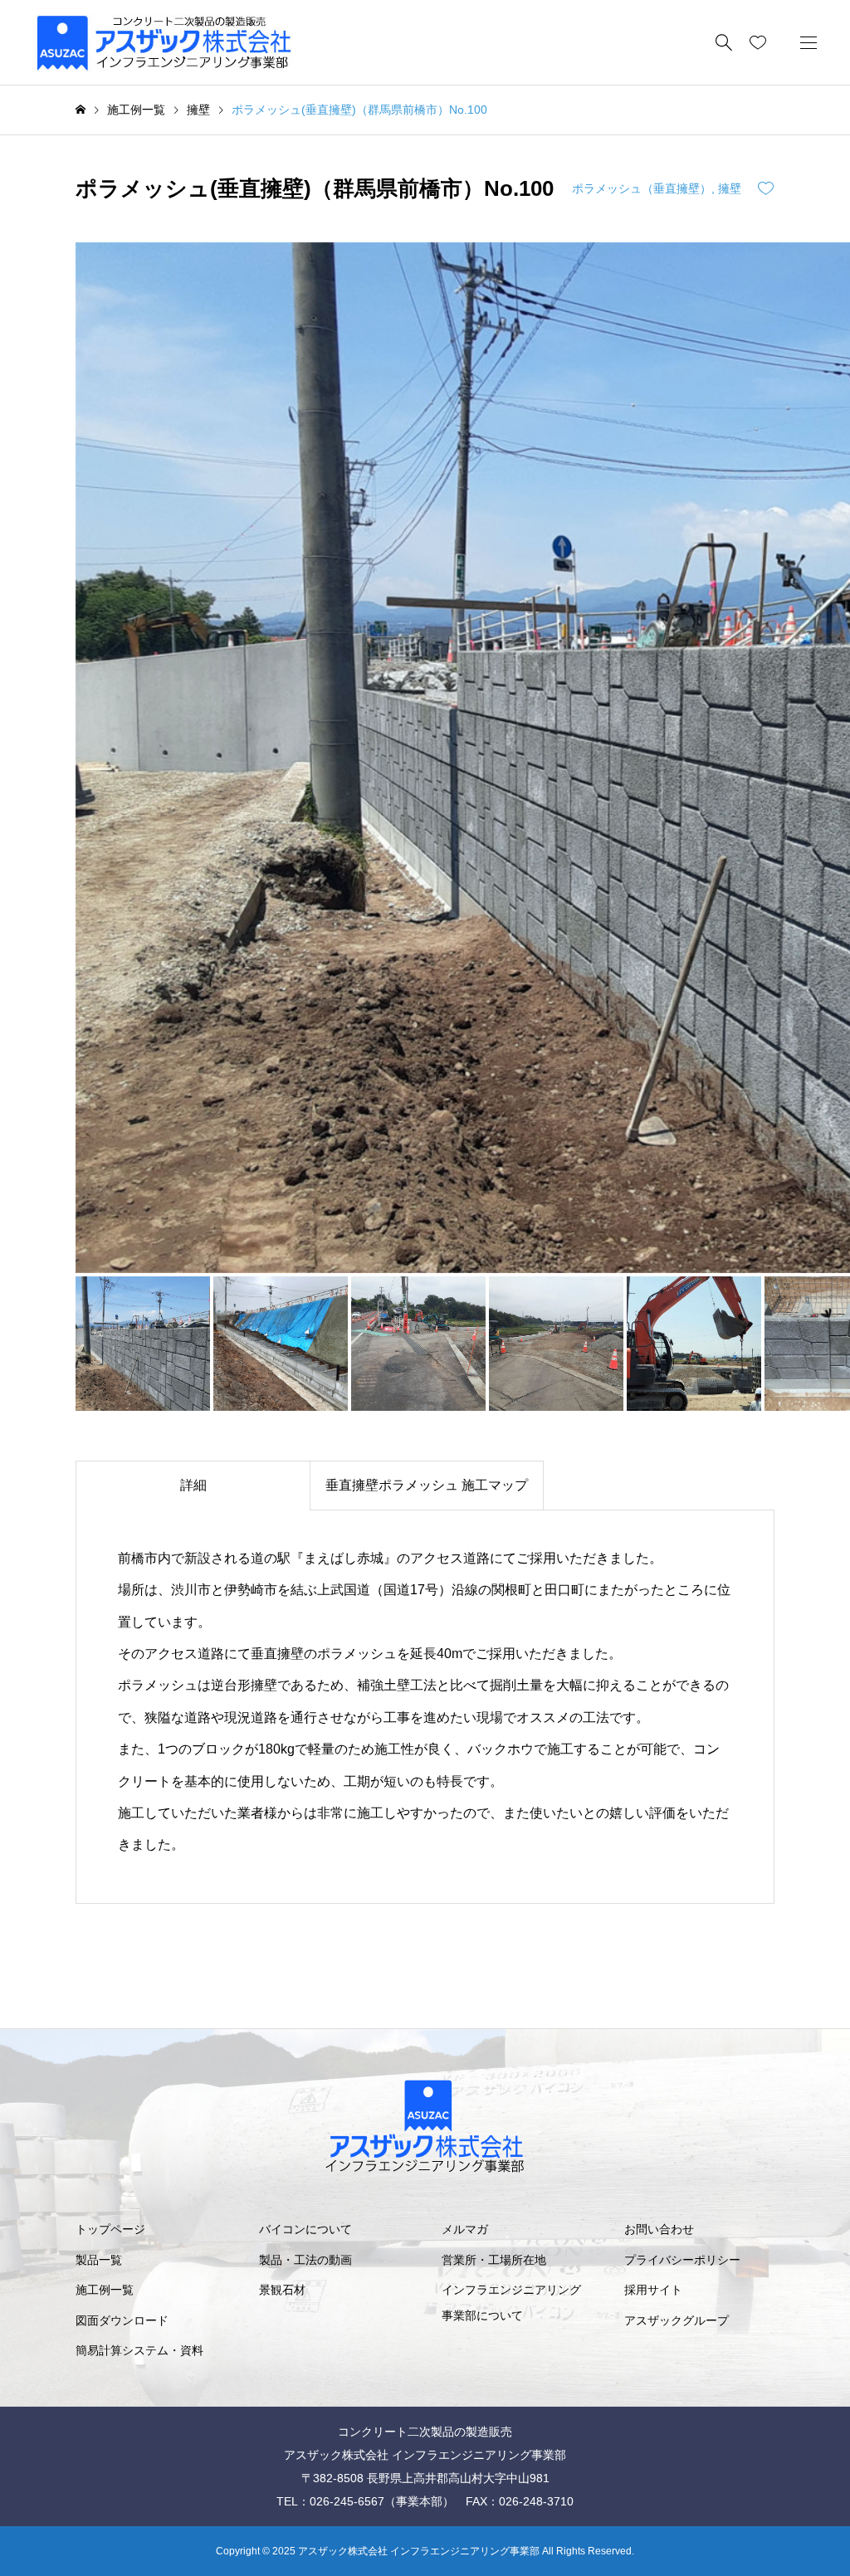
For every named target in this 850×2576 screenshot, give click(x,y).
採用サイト (653, 2290)
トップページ (110, 2229)
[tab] (193, 1486)
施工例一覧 (105, 2290)
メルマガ (465, 2229)
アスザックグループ (677, 2320)
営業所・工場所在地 (494, 2260)
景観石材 (282, 2290)
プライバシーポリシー (682, 2260)
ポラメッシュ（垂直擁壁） (642, 188)
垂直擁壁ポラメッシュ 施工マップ (427, 1485)
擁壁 (730, 188)
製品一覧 (99, 2260)
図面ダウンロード (122, 2320)
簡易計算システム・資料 (139, 2350)
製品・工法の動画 (305, 2260)
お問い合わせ (659, 2229)
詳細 (193, 1485)
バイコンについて (305, 2229)
